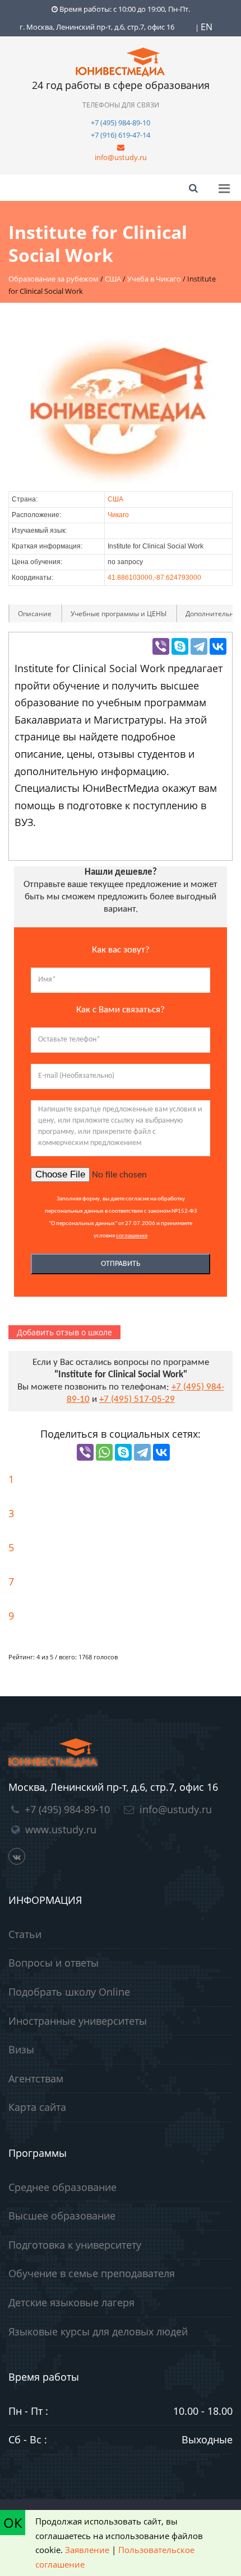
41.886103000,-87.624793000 (154, 578)
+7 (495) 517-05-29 (137, 1399)
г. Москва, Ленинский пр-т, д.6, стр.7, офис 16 (97, 27)
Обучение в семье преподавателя (92, 2273)
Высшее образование (62, 2216)
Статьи (25, 1934)
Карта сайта (37, 2107)
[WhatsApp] (104, 1452)
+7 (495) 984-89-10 (121, 123)
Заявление (87, 2550)
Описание (35, 614)
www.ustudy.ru (61, 1829)
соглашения (132, 1236)
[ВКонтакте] (218, 646)
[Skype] (180, 646)
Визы (21, 2049)
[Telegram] (199, 646)
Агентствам (36, 2078)
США (115, 499)
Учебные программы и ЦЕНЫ (119, 614)
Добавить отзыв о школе (64, 1332)
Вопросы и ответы (54, 1963)
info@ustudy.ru (121, 157)
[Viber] (161, 646)
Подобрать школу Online (69, 1992)
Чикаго (118, 515)
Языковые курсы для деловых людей (98, 2331)
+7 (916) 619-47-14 (121, 135)
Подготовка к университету (75, 2245)
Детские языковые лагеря (71, 2302)
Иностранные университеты (78, 2021)
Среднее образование (62, 2187)
